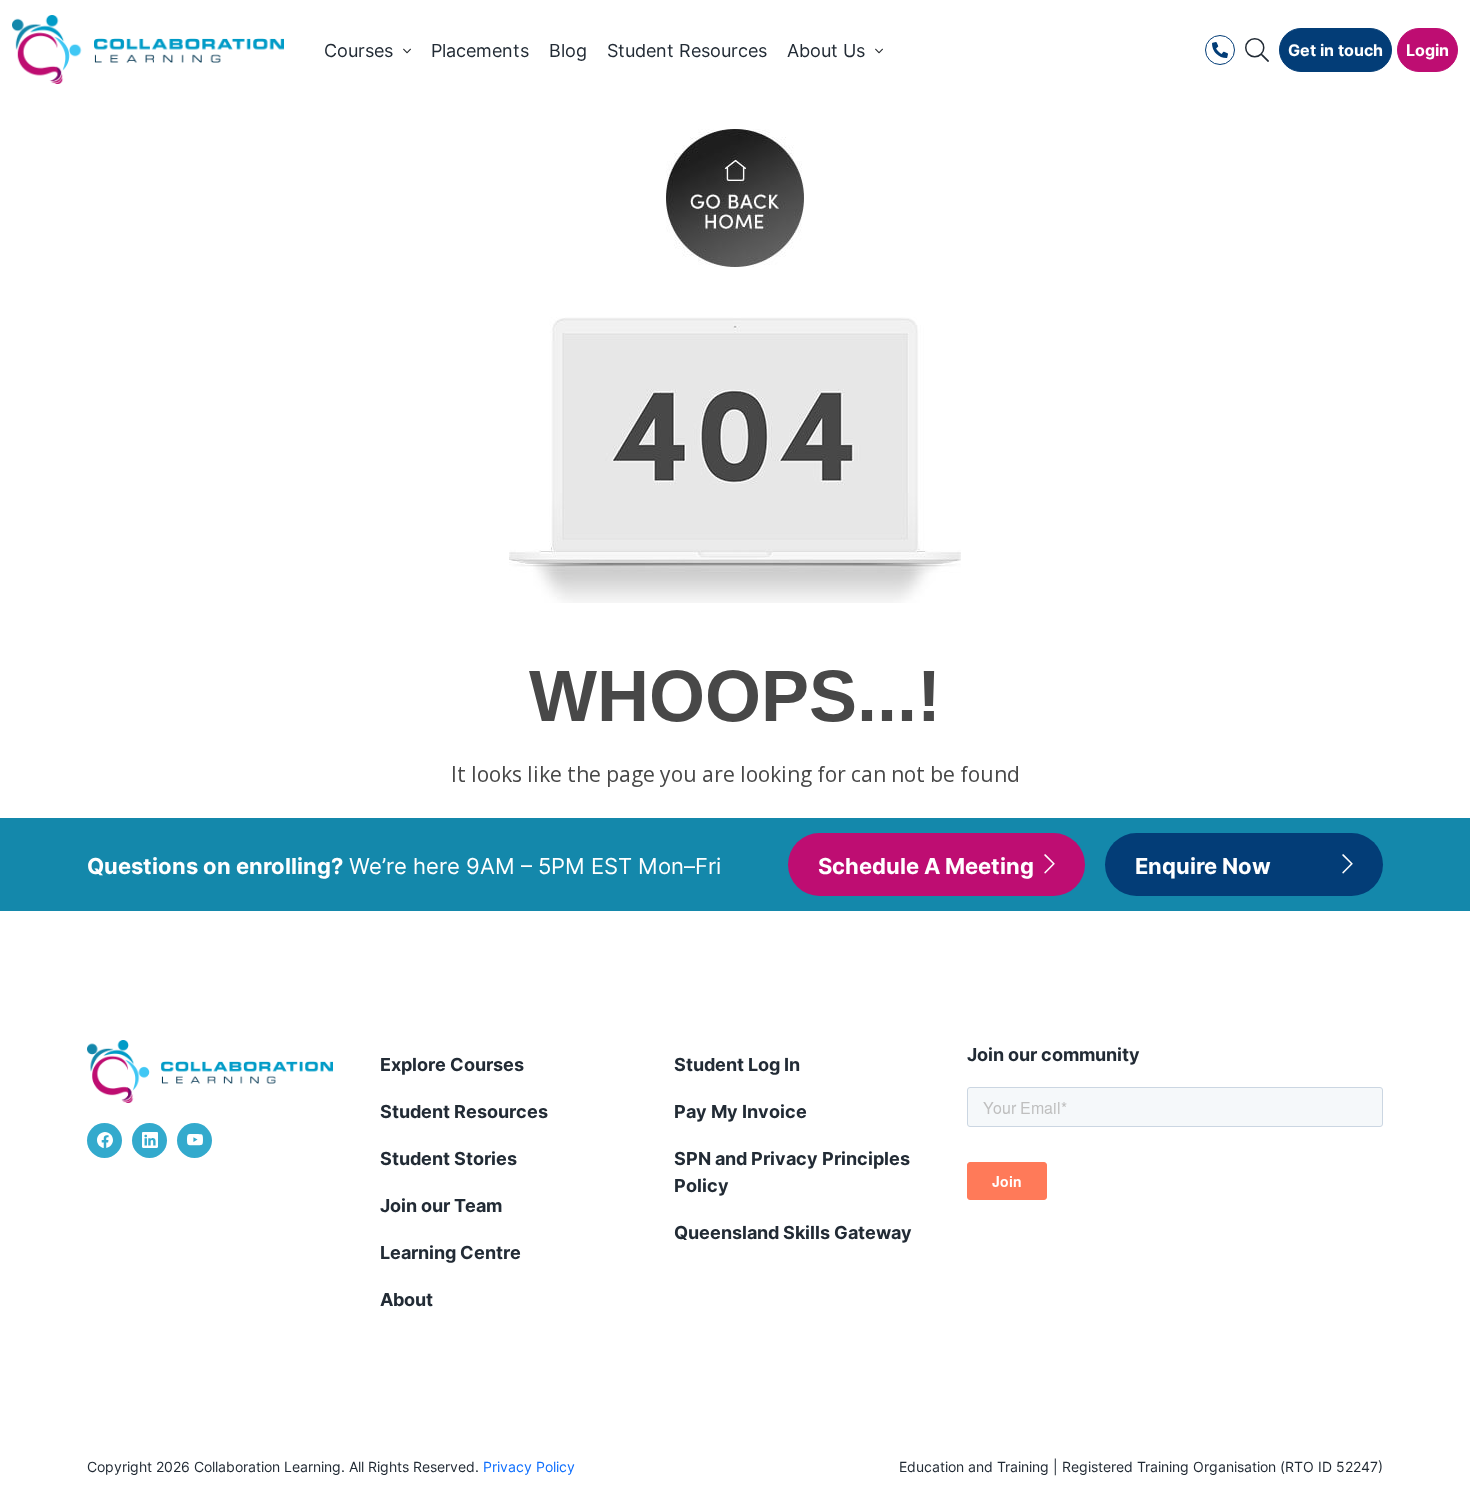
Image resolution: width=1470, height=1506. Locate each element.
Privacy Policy (529, 1466)
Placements (480, 50)
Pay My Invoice (740, 1110)
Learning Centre (450, 1251)
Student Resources (687, 50)
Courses (358, 50)
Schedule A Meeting (926, 864)
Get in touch (1335, 49)
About (406, 1298)
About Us (826, 50)
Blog (568, 50)
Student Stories (448, 1157)
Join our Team (441, 1204)
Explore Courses (452, 1063)
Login (1427, 49)
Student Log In (737, 1063)
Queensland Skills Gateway (793, 1231)
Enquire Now (1203, 864)
